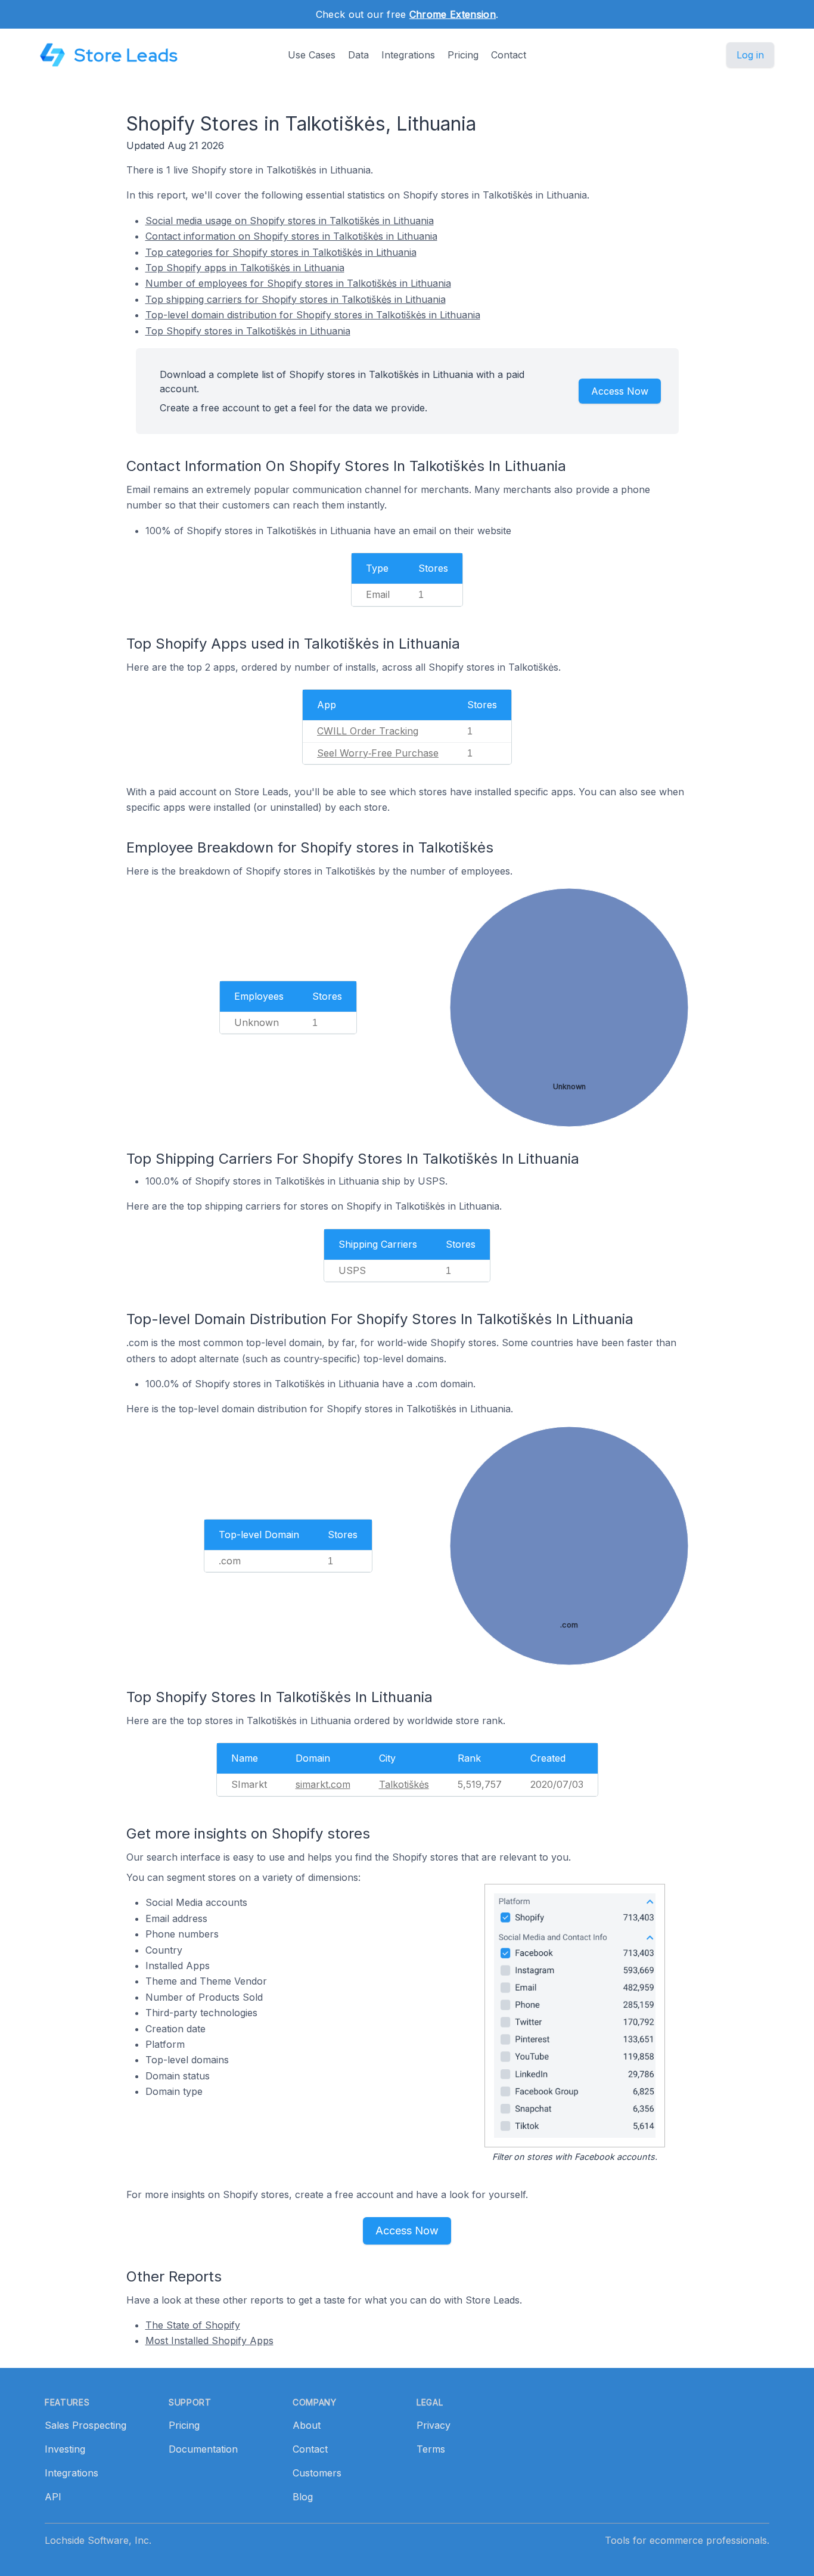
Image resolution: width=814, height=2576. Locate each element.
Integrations (408, 55)
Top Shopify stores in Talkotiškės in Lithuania (248, 331)
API (53, 2497)
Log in (750, 55)
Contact (509, 55)
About (307, 2425)
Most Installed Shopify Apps (209, 2341)
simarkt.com (323, 1784)
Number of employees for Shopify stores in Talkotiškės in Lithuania (298, 283)
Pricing (463, 55)
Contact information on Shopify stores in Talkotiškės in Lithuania (291, 236)
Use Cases (312, 55)
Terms (431, 2449)
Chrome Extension (453, 14)
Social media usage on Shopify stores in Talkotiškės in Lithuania (290, 221)
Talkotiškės (404, 1784)
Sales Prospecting (86, 2425)
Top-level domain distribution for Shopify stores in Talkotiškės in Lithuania (313, 315)
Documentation (203, 2449)
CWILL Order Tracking (368, 731)
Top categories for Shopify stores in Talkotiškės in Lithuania (281, 252)
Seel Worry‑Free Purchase (378, 753)
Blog (303, 2497)
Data (358, 55)
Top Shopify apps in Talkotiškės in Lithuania (245, 268)
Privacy (434, 2425)
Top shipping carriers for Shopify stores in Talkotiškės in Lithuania (296, 299)
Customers (317, 2473)
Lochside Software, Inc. (98, 2540)
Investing (65, 2449)
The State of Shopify (193, 2325)
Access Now (620, 391)
